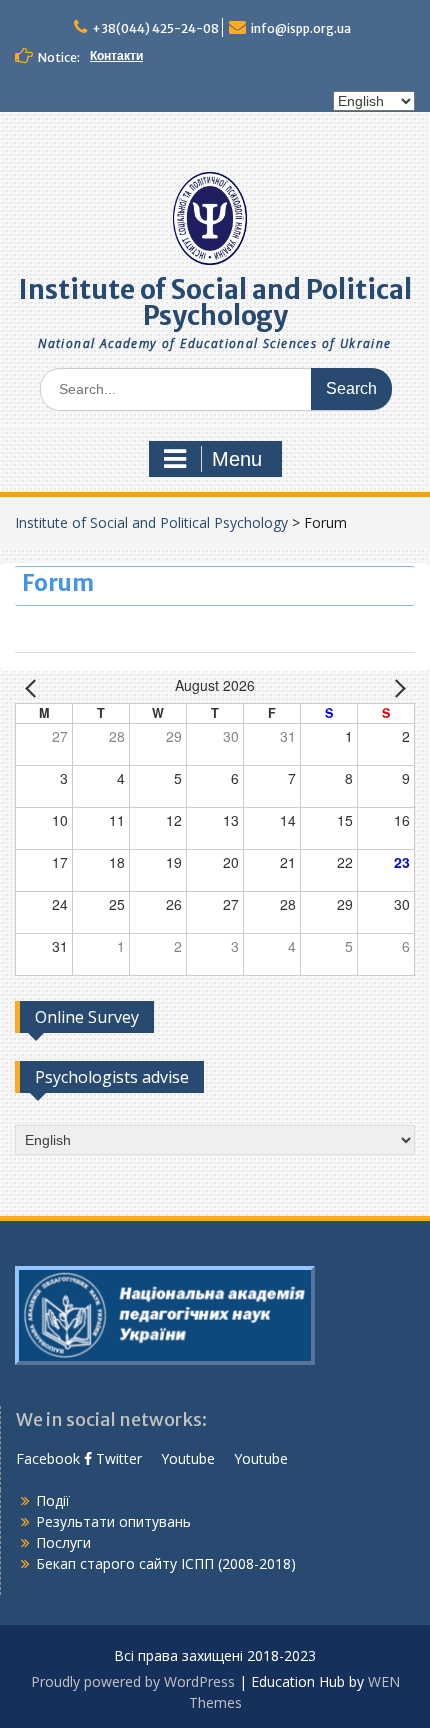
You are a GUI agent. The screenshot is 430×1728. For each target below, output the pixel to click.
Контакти (116, 55)
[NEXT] (396, 687)
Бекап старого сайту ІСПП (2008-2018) (166, 1563)
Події (53, 1500)
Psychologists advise (112, 1077)
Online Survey (87, 1017)
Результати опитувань (113, 1521)
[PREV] (34, 687)
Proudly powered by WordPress (133, 1681)
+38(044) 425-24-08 (155, 28)
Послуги (63, 1542)
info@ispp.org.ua (301, 28)
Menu (237, 459)
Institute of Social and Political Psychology (215, 302)
